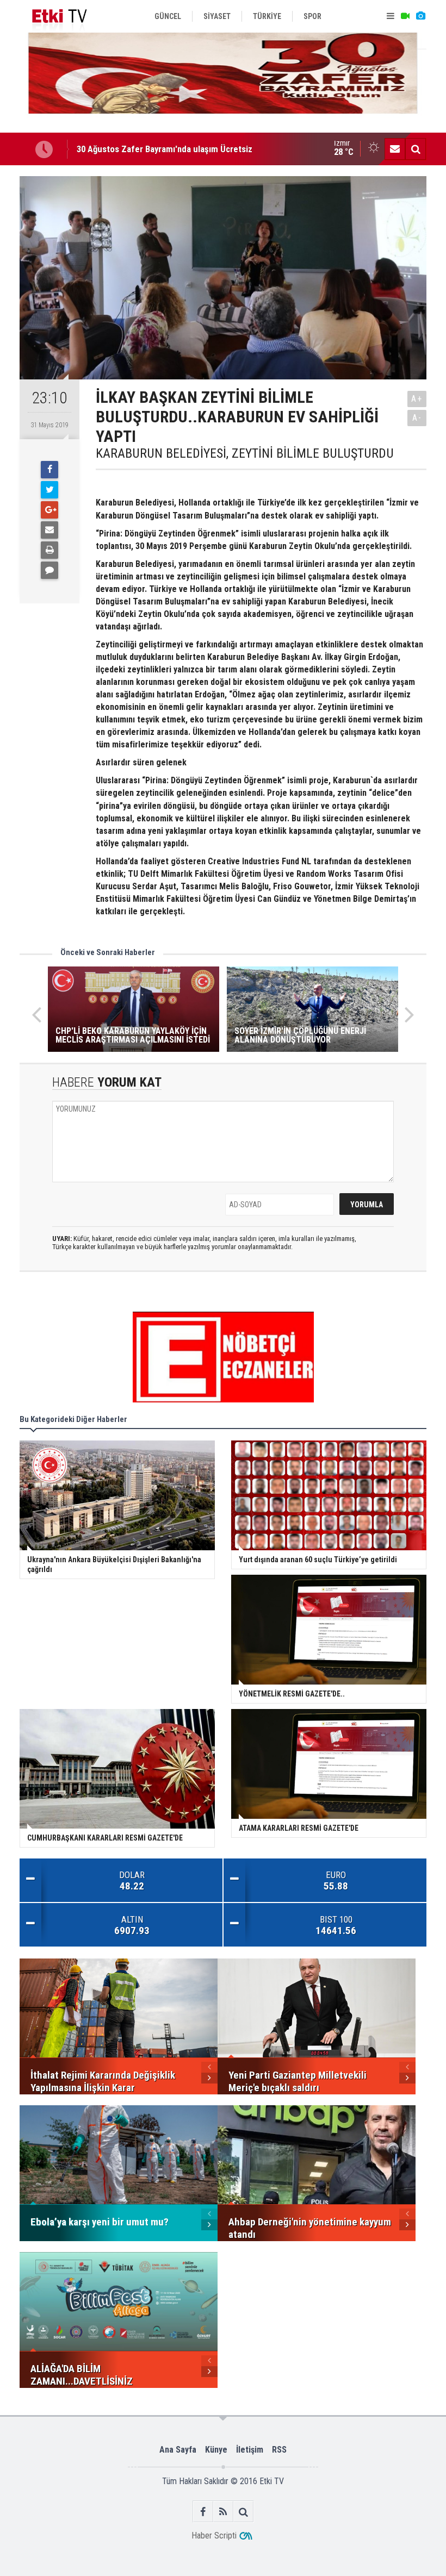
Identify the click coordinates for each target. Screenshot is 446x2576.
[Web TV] (405, 16)
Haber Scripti (214, 2536)
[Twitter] (49, 490)
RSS (279, 2450)
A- (417, 418)
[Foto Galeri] (420, 16)
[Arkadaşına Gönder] (49, 530)
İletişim (250, 2450)
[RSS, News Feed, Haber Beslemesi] (223, 2512)
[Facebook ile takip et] (203, 2512)
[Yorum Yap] (49, 570)
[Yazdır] (49, 550)
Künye (216, 2450)
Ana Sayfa (178, 2450)
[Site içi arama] (416, 149)
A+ (417, 399)
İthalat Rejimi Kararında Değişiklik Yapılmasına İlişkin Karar (187, 149)
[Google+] (49, 510)
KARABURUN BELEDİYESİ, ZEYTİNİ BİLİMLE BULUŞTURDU (245, 453)
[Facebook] (49, 470)
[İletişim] (395, 149)
